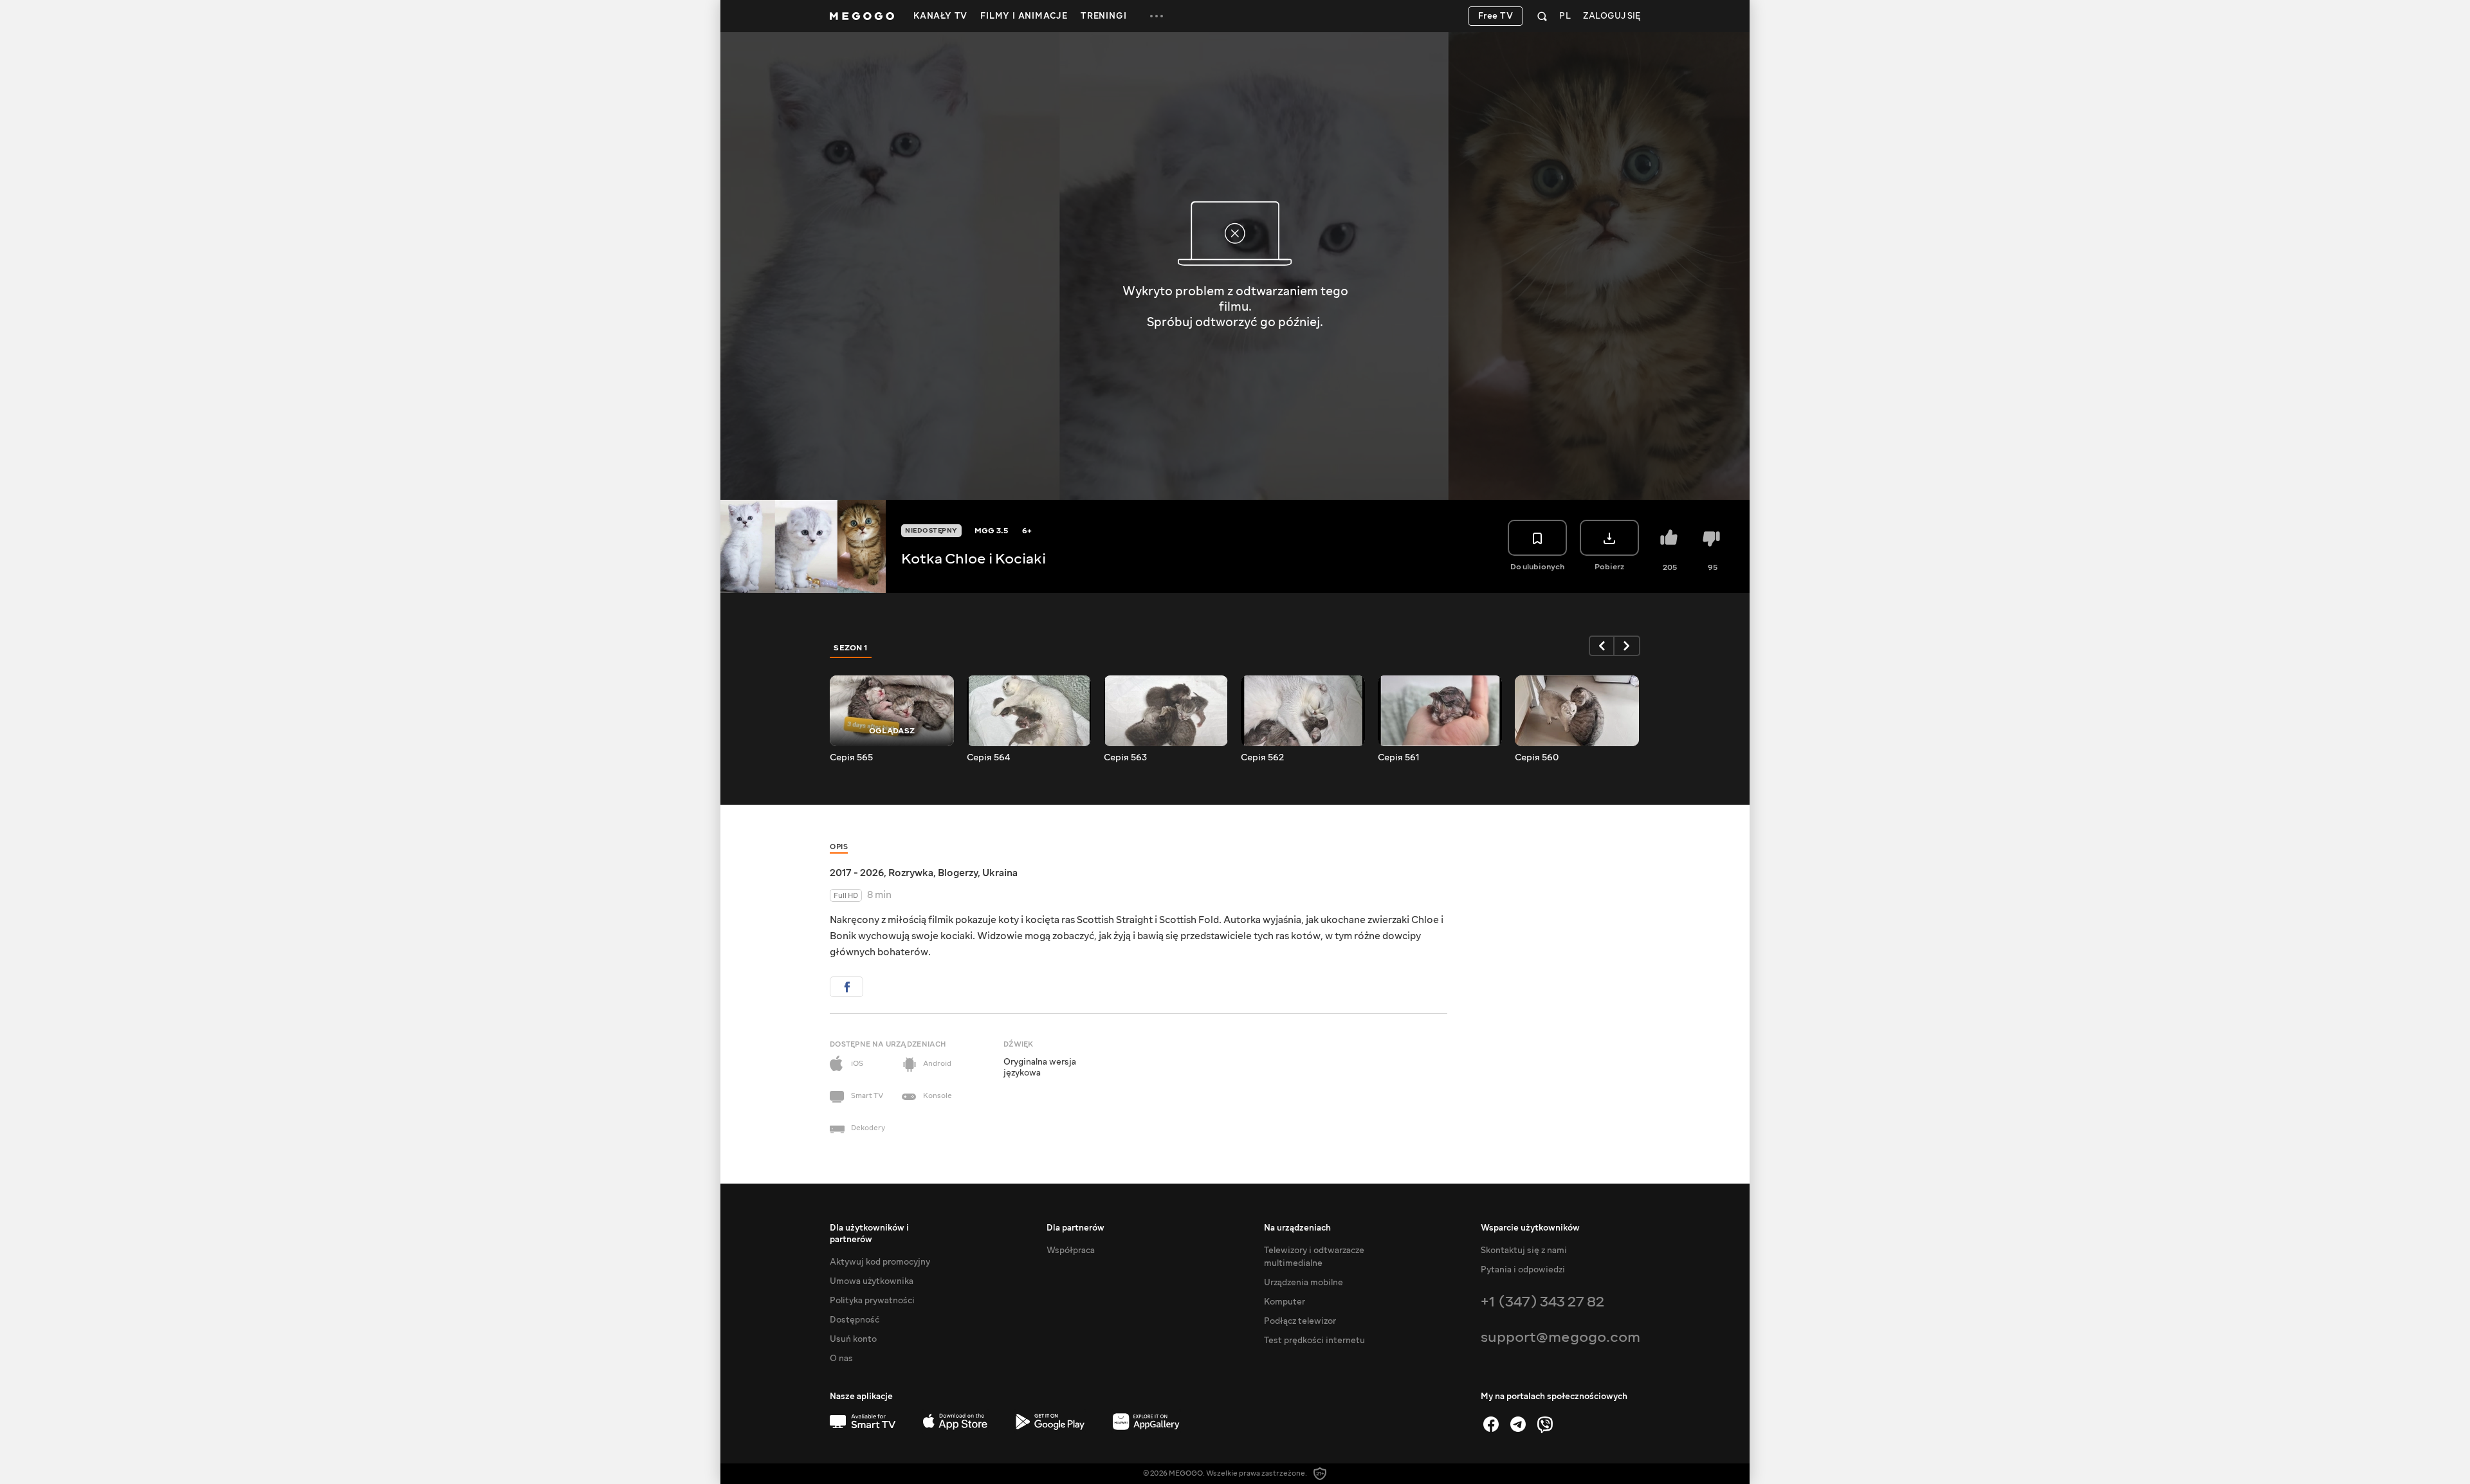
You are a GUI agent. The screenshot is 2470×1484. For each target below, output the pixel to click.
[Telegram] (1518, 1424)
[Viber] (1545, 1424)
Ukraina (1000, 873)
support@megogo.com (1560, 1337)
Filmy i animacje (1024, 16)
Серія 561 (1399, 758)
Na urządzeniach (1297, 1228)
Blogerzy (958, 873)
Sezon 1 (851, 648)
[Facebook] (1491, 1424)
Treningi (1103, 16)
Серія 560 (1537, 758)
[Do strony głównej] (862, 16)
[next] (1627, 646)
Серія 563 (1125, 758)
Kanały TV (940, 16)
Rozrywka (911, 873)
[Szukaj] (1542, 16)
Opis (839, 847)
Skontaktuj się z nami (1524, 1250)
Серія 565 (851, 758)
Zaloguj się (1612, 16)
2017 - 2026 (857, 873)
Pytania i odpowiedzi (1523, 1270)
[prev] (1602, 646)
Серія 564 (988, 758)
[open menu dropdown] (1157, 16)
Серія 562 (1262, 758)
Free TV (1496, 16)
